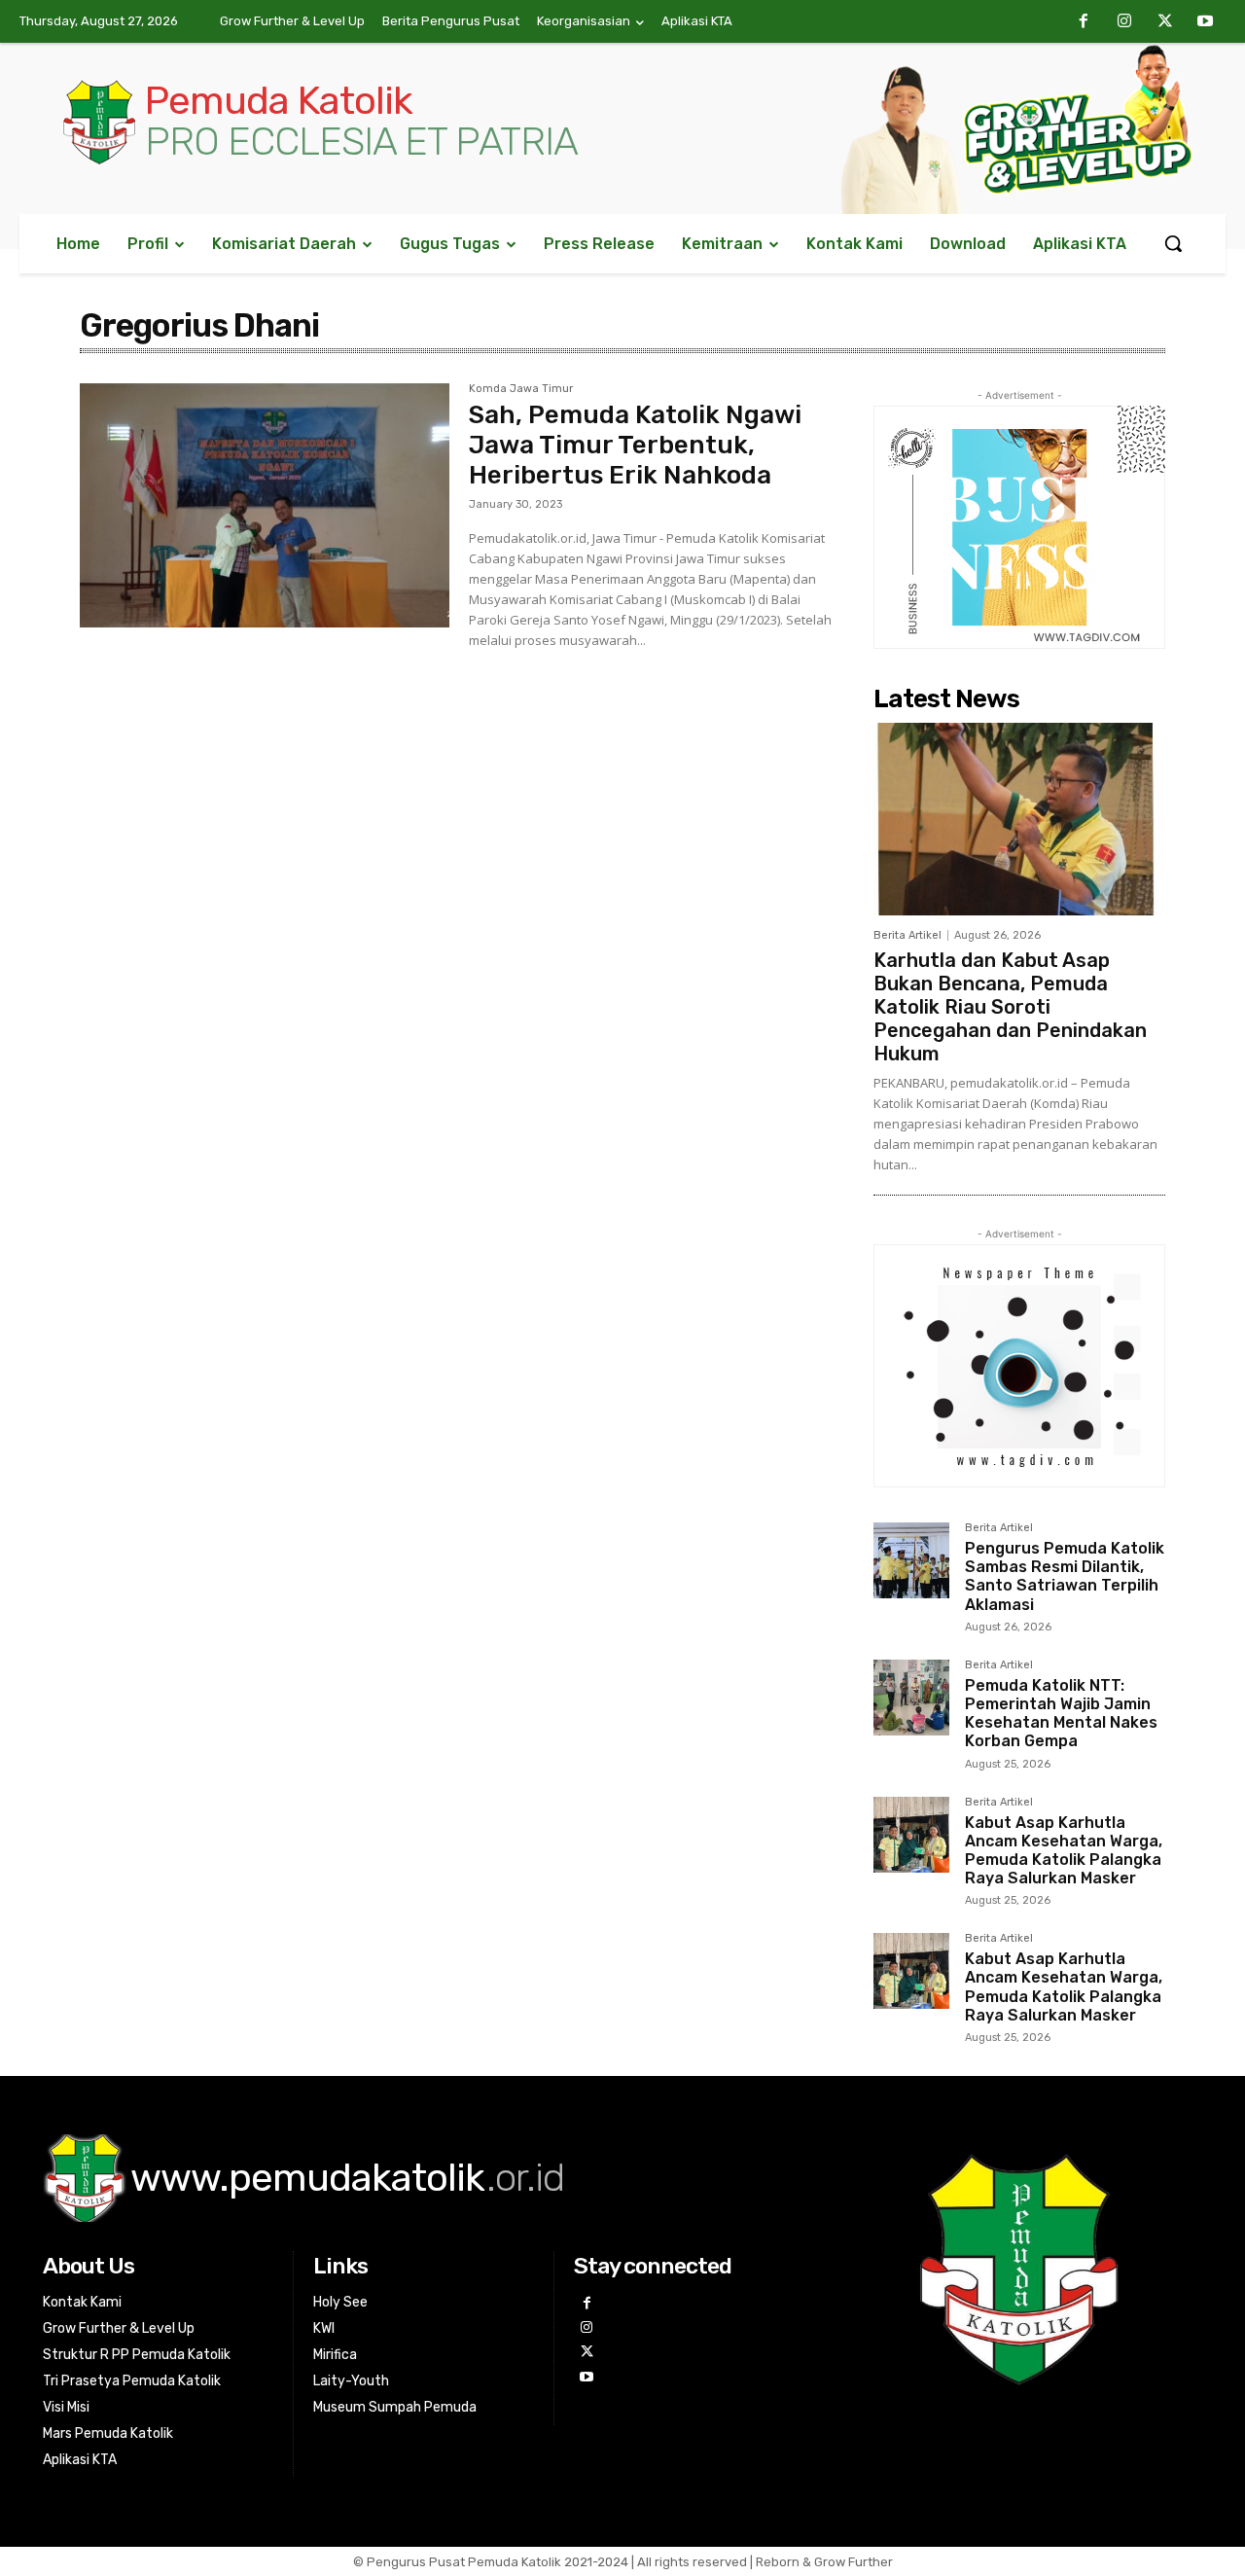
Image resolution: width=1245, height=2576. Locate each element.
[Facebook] (1085, 22)
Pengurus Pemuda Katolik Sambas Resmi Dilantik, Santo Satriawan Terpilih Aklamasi (1065, 1576)
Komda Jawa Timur (521, 389)
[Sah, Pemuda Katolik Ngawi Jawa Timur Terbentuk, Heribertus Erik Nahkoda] (265, 505)
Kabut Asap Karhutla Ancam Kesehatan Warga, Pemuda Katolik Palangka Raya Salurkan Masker (1064, 1851)
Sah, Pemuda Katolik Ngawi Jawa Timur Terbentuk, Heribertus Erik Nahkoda (635, 445)
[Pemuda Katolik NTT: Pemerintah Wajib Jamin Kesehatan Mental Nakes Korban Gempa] (911, 1698)
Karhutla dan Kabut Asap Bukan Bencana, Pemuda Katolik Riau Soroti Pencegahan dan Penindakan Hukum (1010, 1007)
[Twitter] (1165, 22)
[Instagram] (1124, 22)
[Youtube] (1205, 22)
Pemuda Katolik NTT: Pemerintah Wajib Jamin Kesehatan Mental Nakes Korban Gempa (1061, 1714)
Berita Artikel (907, 935)
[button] (1173, 243)
